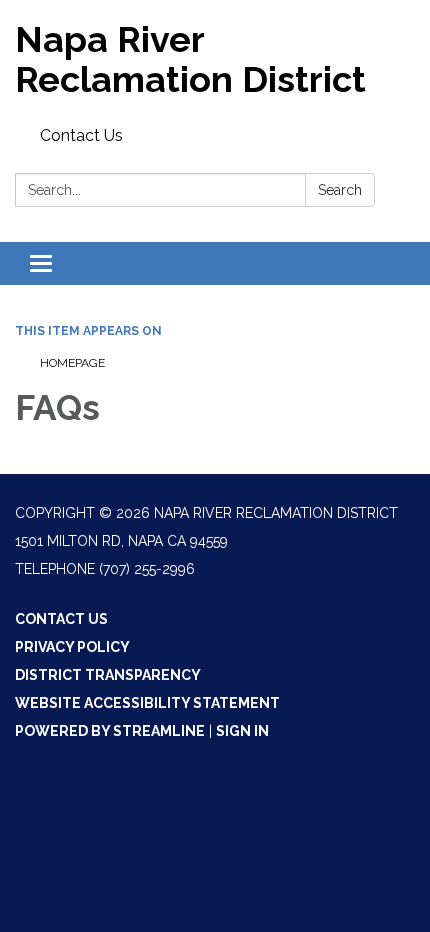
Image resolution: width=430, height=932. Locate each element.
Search (340, 190)
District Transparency (108, 675)
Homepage (72, 363)
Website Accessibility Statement (147, 703)
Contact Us (81, 135)
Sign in (242, 731)
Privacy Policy (72, 647)
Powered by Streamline (110, 731)
